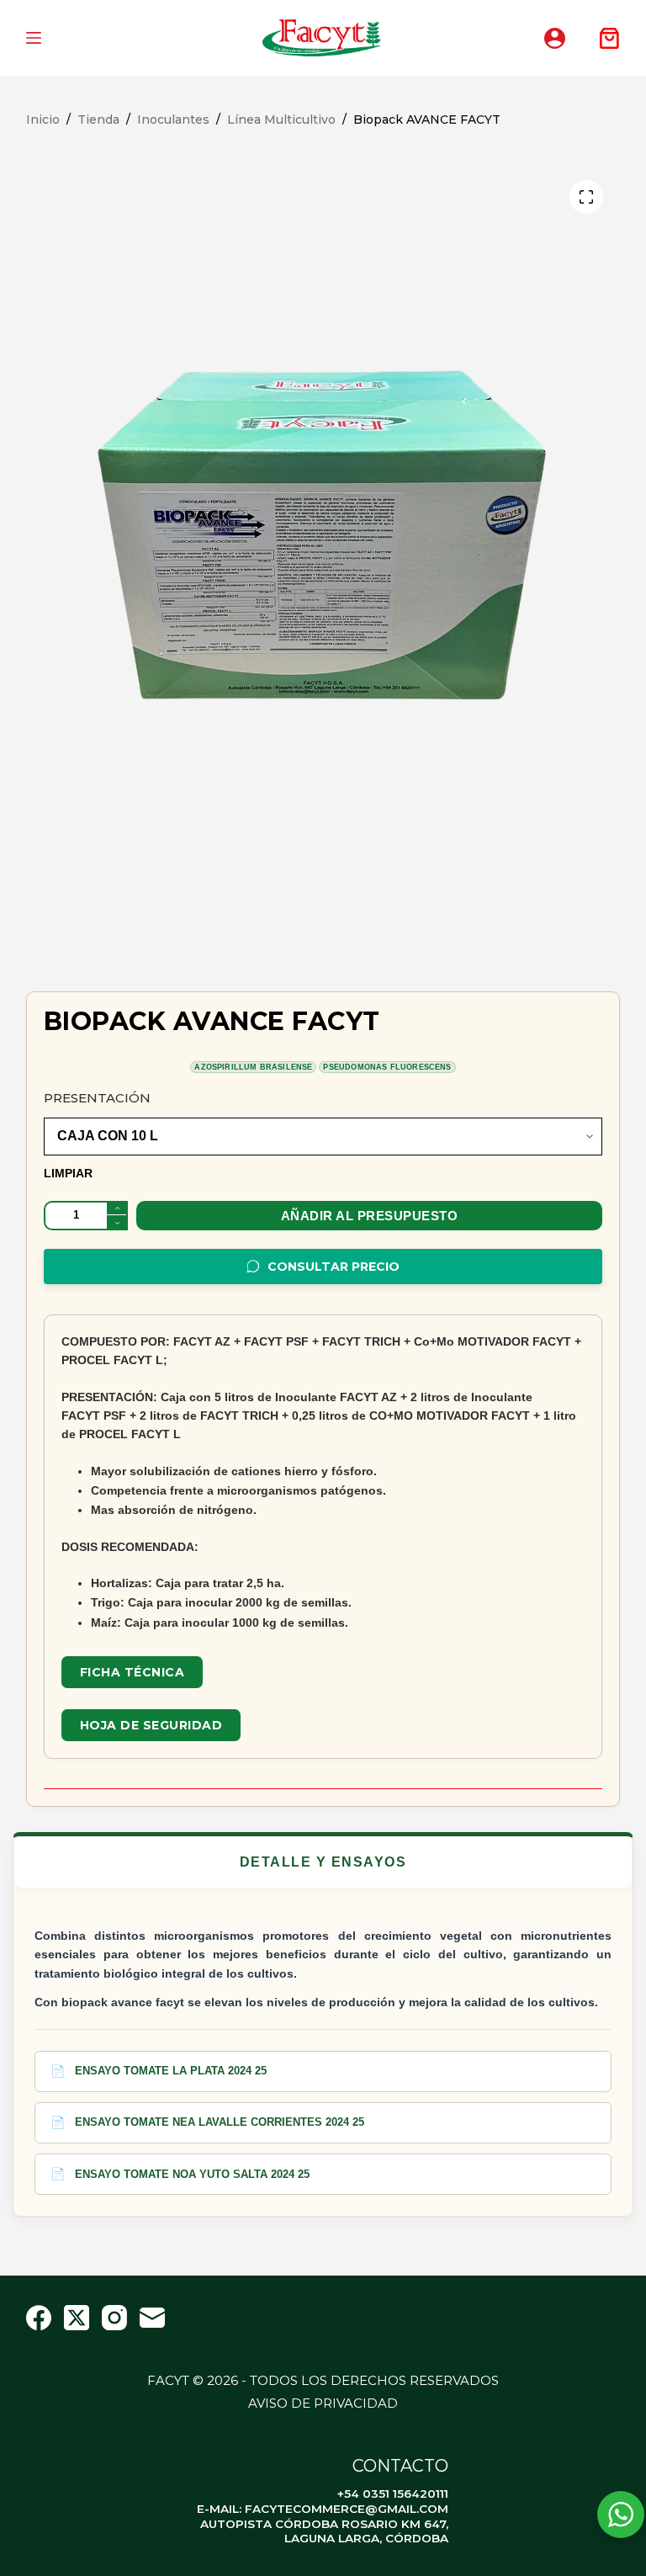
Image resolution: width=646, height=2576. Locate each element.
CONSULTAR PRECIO (334, 1267)
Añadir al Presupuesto (370, 1216)
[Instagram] (114, 2318)
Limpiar (68, 1173)
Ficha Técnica (132, 1672)
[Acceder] (555, 38)
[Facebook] (39, 2318)
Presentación (97, 1098)
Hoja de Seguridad (151, 1725)
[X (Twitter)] (77, 2318)
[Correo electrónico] (152, 2318)
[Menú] (34, 38)
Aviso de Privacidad (323, 2403)
